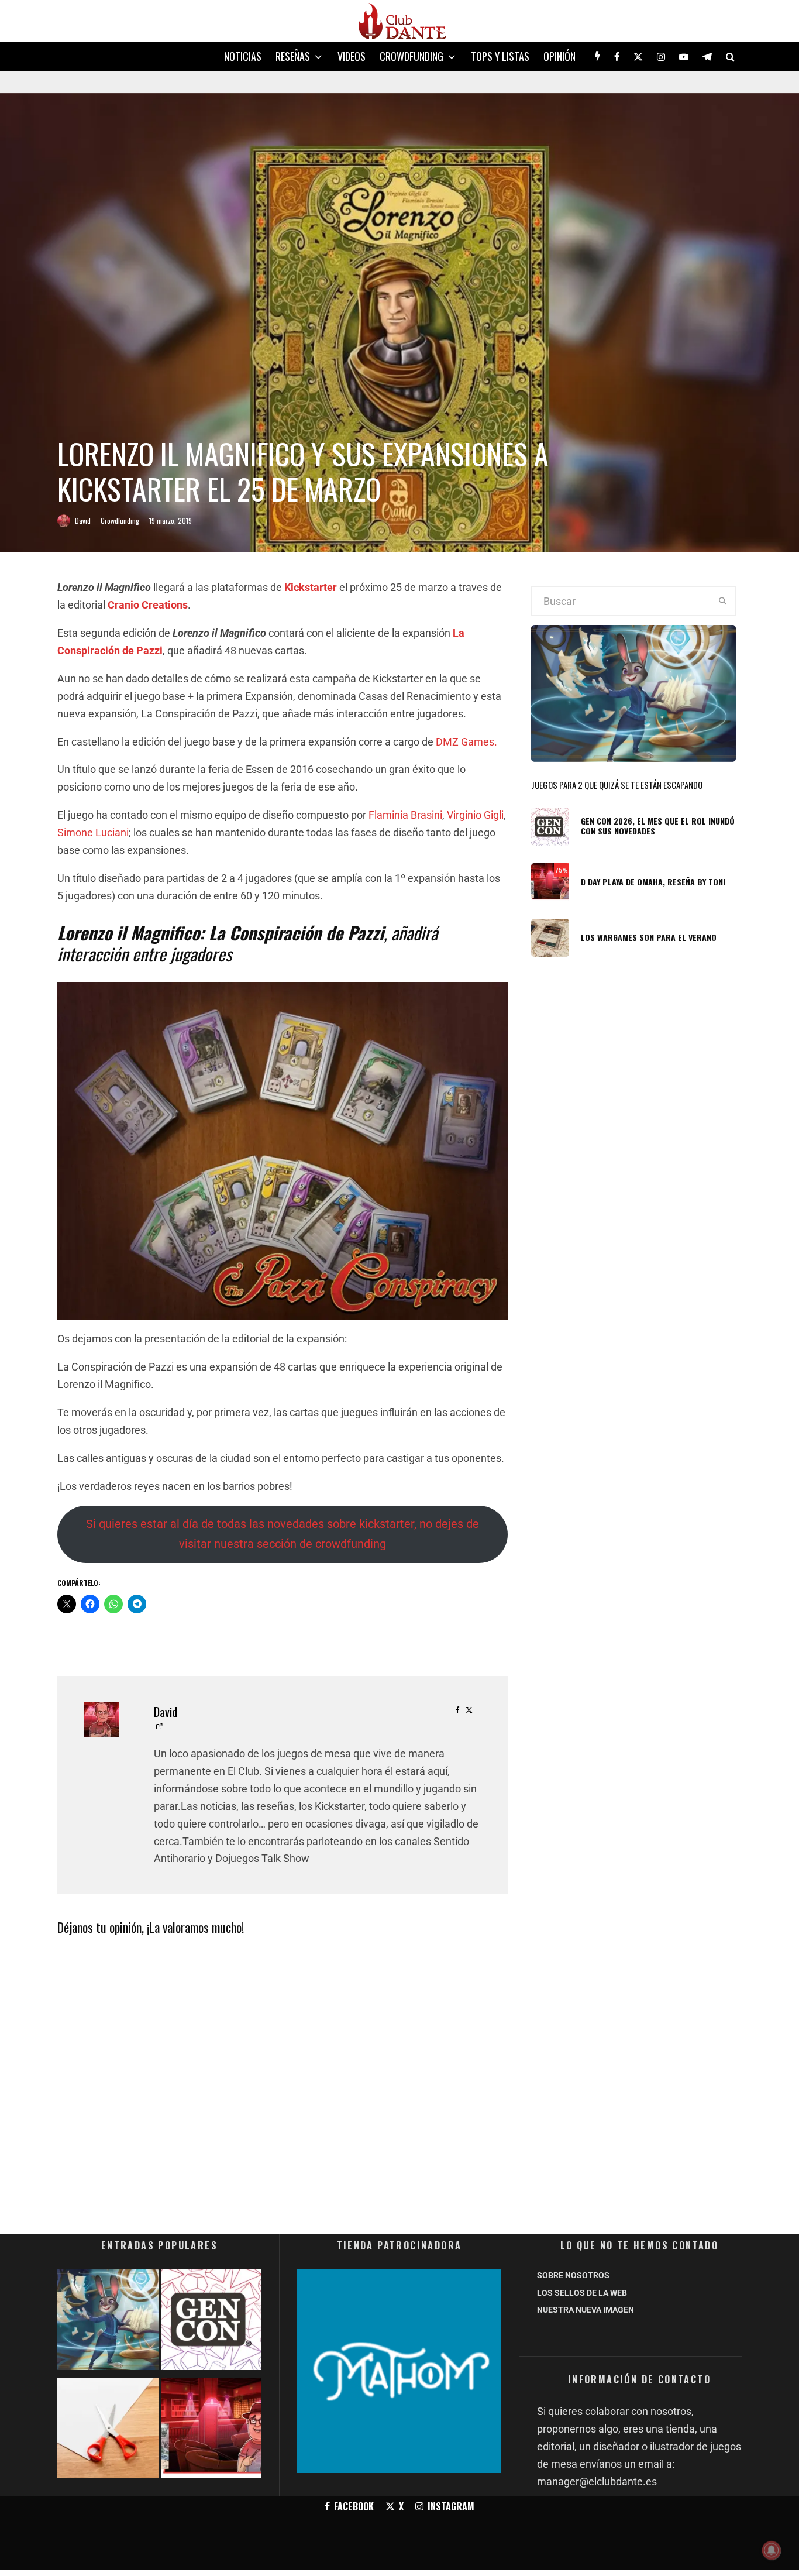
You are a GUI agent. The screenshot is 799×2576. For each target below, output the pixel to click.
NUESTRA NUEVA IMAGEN (586, 2310)
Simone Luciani (93, 832)
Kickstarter (311, 587)
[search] (723, 601)
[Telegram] (707, 57)
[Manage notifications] (772, 2550)
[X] (638, 57)
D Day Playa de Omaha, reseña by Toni (653, 882)
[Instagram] (661, 57)
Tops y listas (500, 56)
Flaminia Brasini (405, 815)
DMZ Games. (466, 742)
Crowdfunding (411, 56)
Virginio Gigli (475, 815)
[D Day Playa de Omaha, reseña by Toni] (211, 2431)
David (83, 521)
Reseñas (293, 56)
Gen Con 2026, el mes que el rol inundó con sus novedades (658, 826)
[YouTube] (684, 57)
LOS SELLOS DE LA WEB (582, 2293)
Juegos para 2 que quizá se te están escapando (617, 785)
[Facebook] (617, 57)
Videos (352, 56)
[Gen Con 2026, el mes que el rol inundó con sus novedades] (211, 2322)
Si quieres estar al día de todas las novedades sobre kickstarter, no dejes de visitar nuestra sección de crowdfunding (283, 1534)
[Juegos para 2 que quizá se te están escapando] (108, 2322)
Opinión (559, 56)
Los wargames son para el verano (649, 938)
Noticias (243, 56)
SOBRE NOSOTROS (573, 2275)
